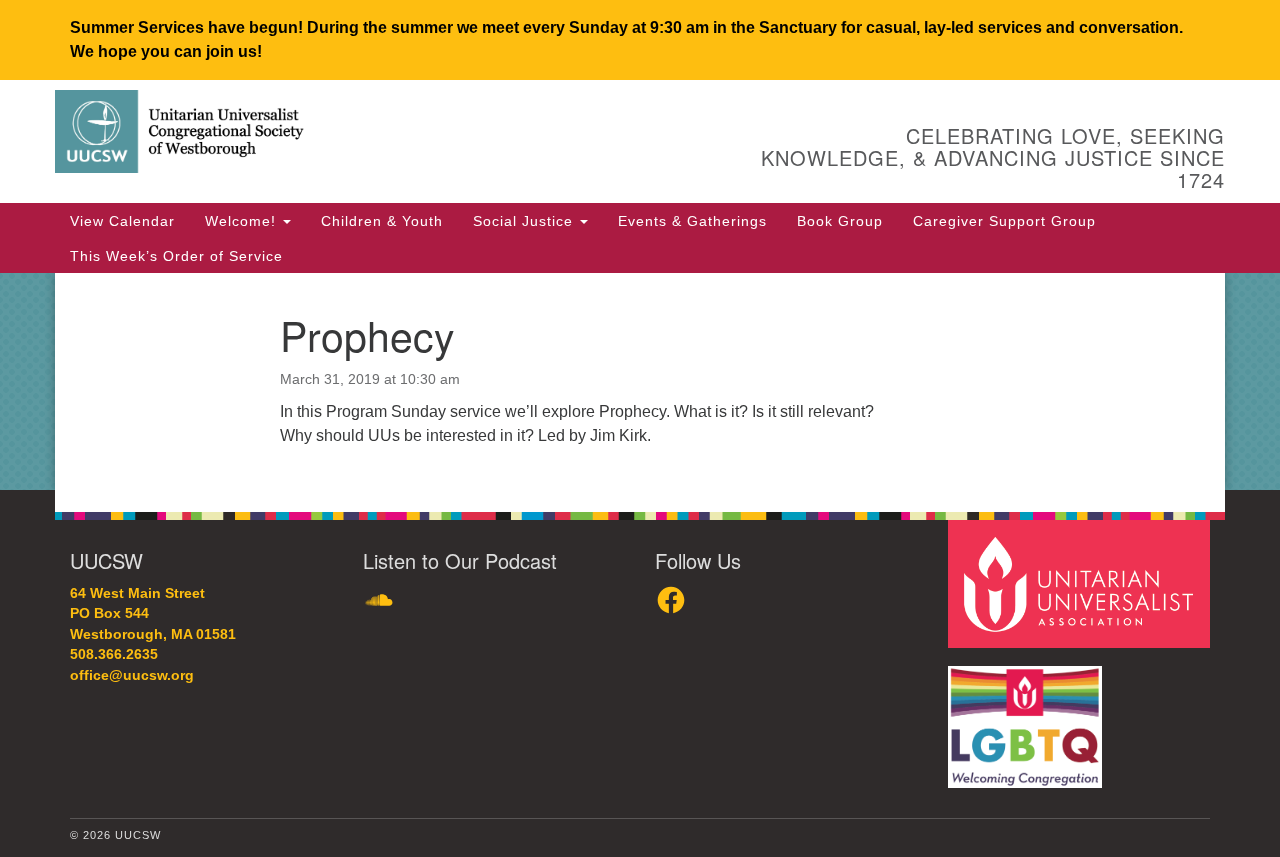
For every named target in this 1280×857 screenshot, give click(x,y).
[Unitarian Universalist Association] (1082, 582)
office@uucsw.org (132, 675)
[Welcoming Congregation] (1028, 716)
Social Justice (525, 221)
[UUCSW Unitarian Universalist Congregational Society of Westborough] (396, 135)
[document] (640, 381)
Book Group (840, 221)
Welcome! (243, 221)
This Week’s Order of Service (176, 256)
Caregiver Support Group (1004, 221)
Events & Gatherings (692, 221)
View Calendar (122, 221)
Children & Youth (382, 221)
